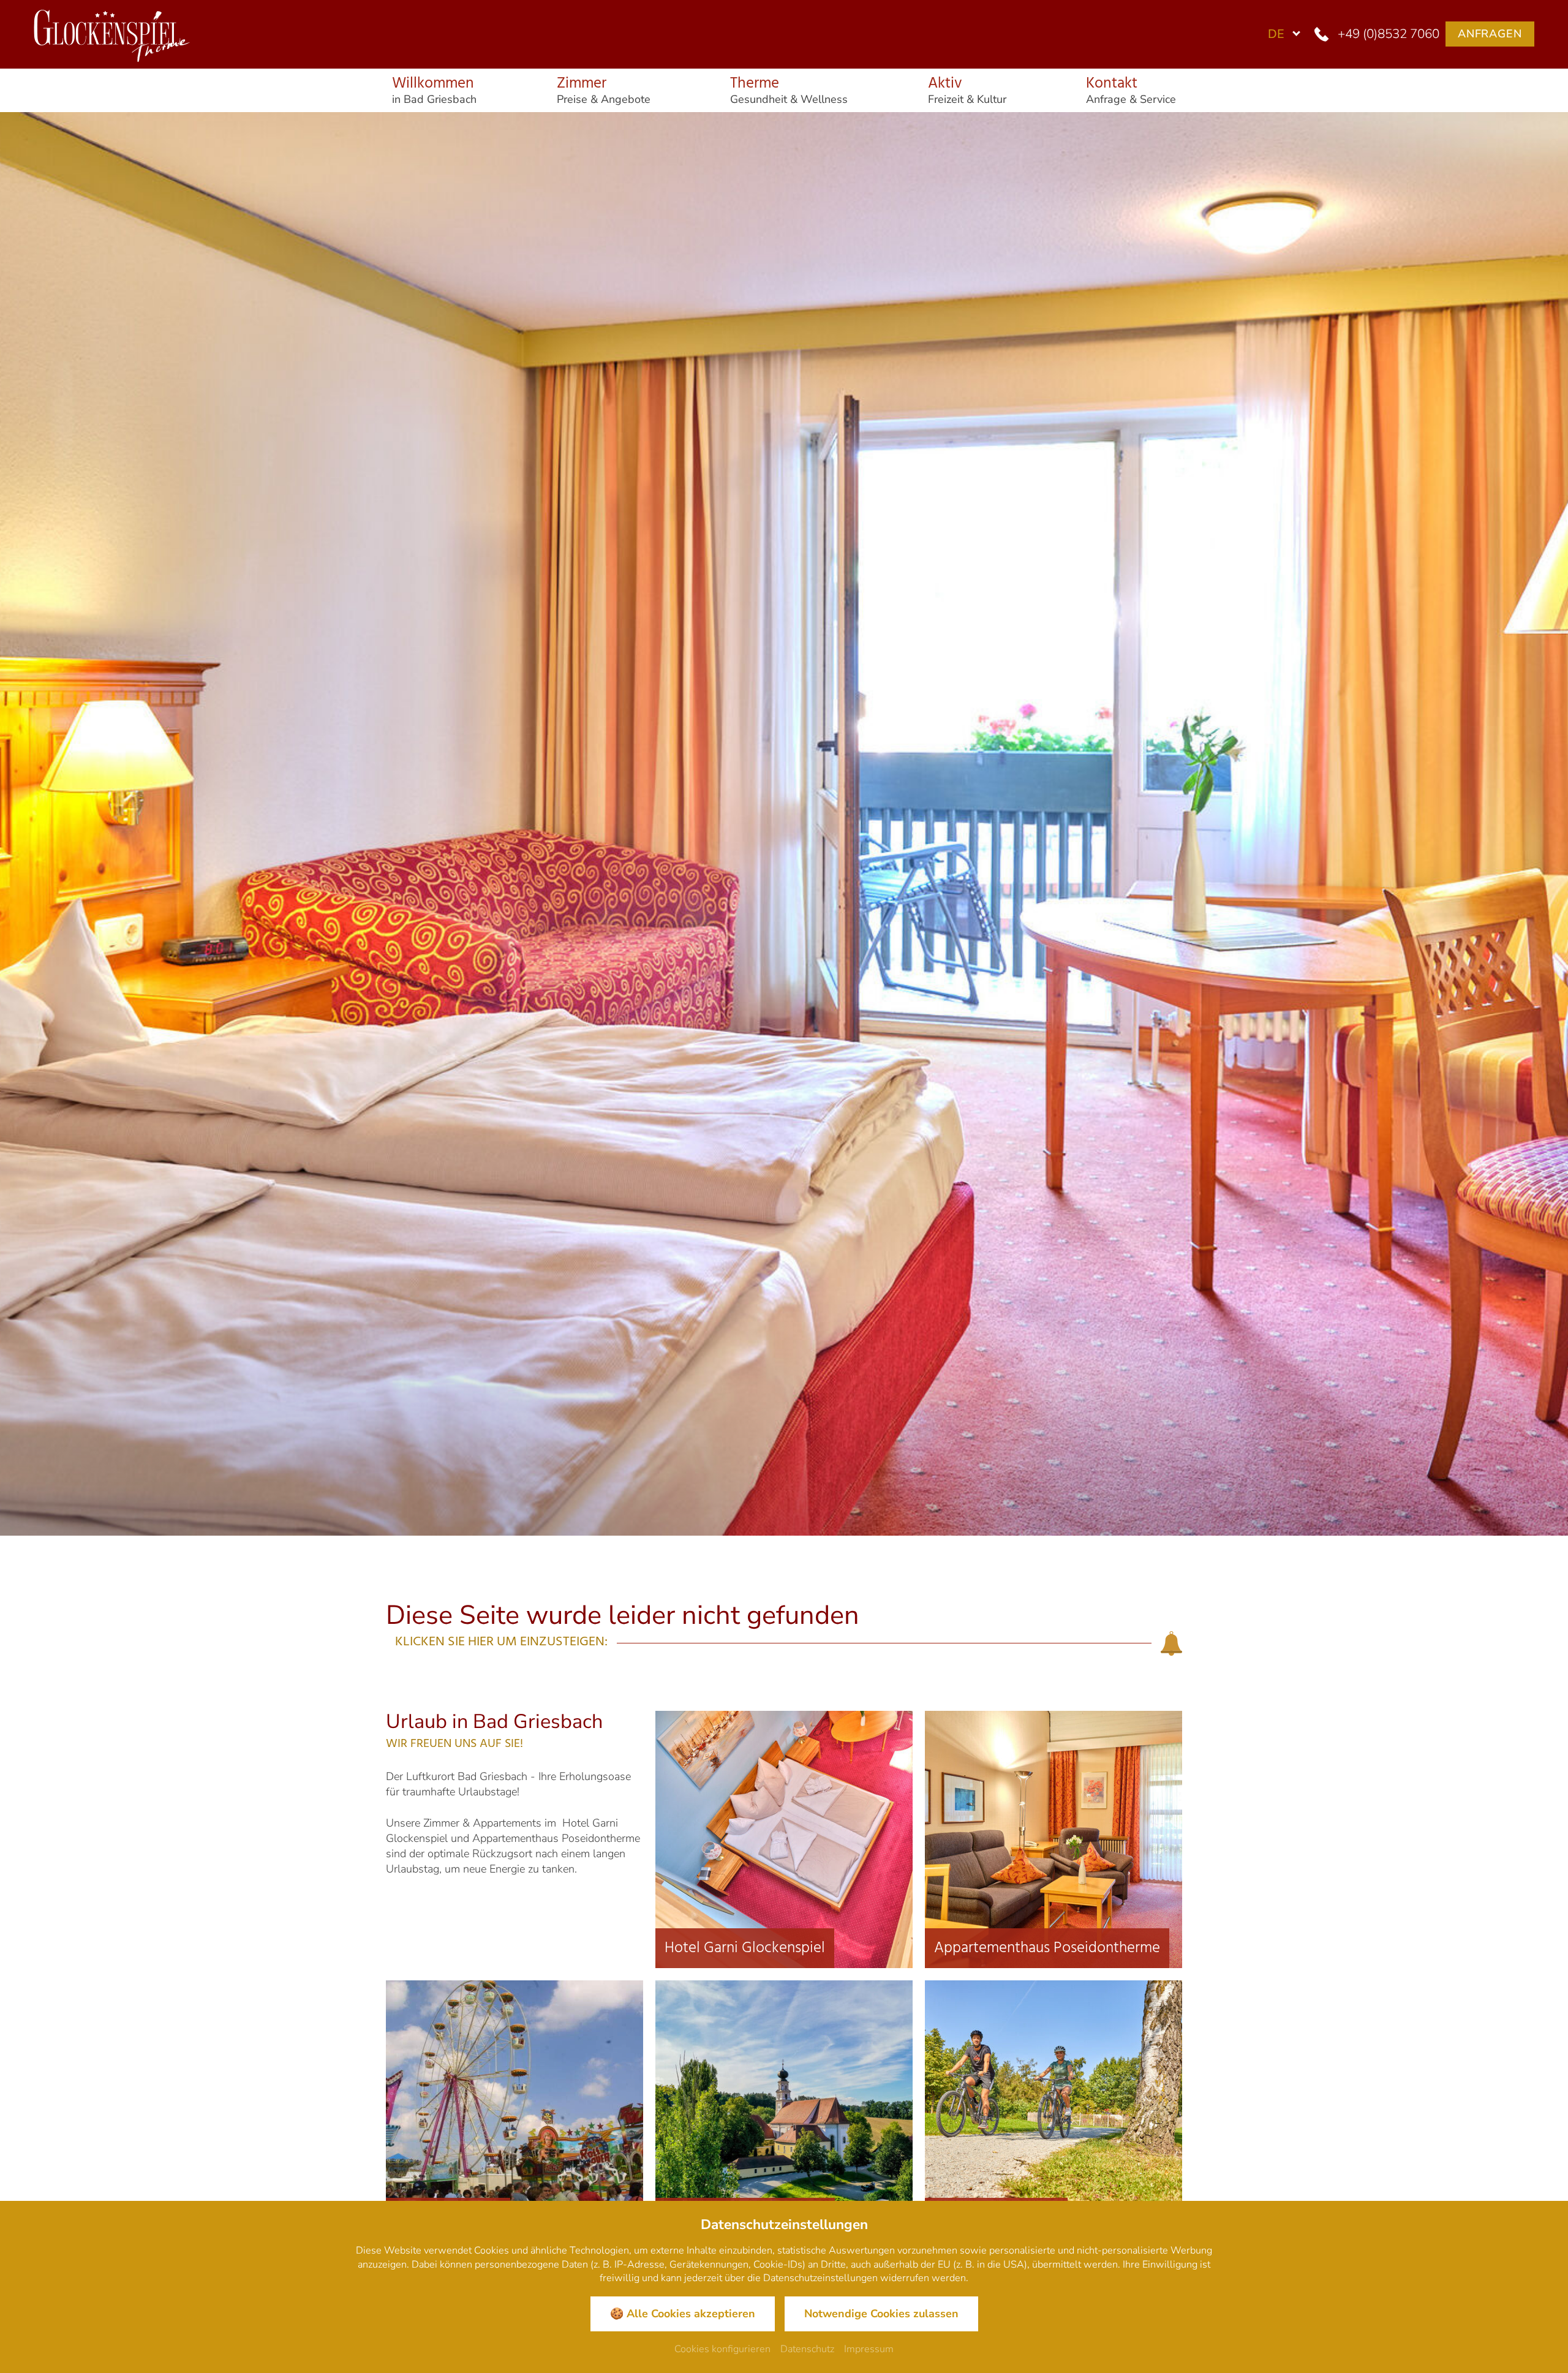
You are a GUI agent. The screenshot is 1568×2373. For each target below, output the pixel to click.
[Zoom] (784, 824)
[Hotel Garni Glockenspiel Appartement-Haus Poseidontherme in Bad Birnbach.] (107, 32)
